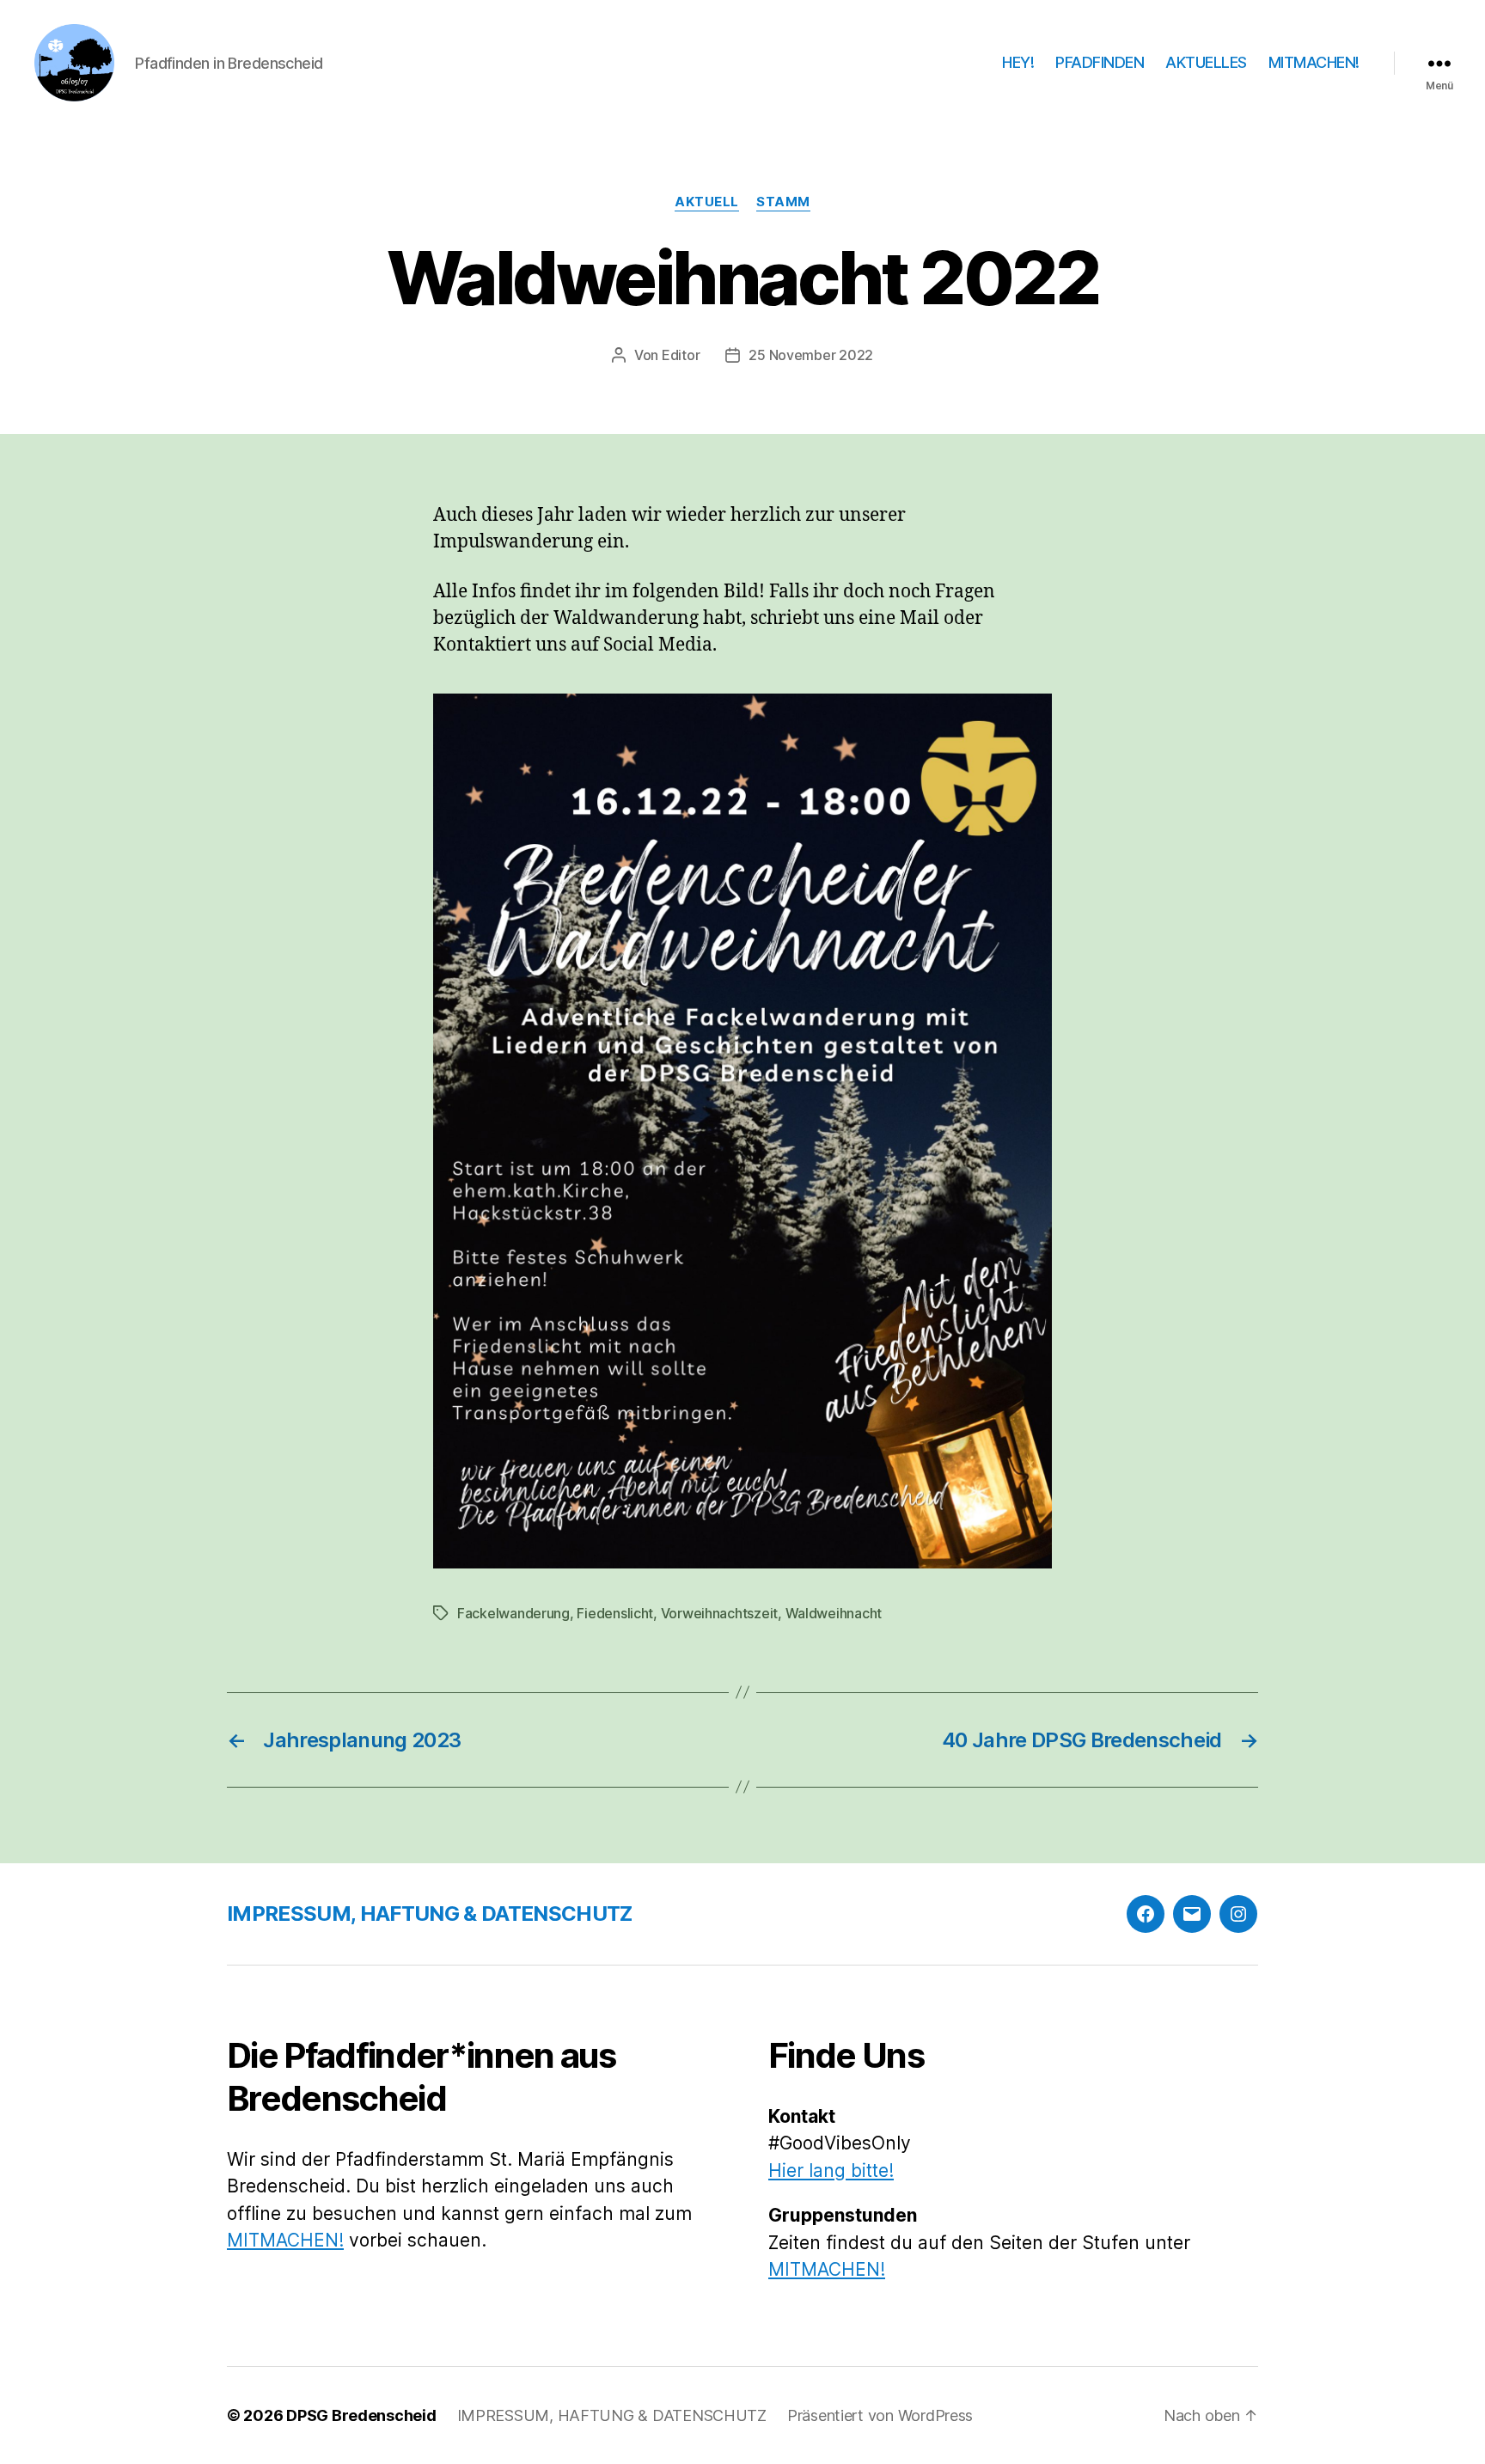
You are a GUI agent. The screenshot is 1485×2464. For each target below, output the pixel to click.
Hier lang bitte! (831, 2171)
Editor (681, 355)
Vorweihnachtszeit (719, 1613)
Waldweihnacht (834, 1613)
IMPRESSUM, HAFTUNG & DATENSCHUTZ (430, 1914)
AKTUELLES (1206, 62)
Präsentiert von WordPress (880, 2415)
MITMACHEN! (1314, 62)
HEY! (1018, 62)
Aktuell (707, 202)
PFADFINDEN (1100, 62)
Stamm (783, 202)
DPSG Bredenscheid (361, 2415)
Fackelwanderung (513, 1613)
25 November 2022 (811, 355)
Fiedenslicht (615, 1613)
